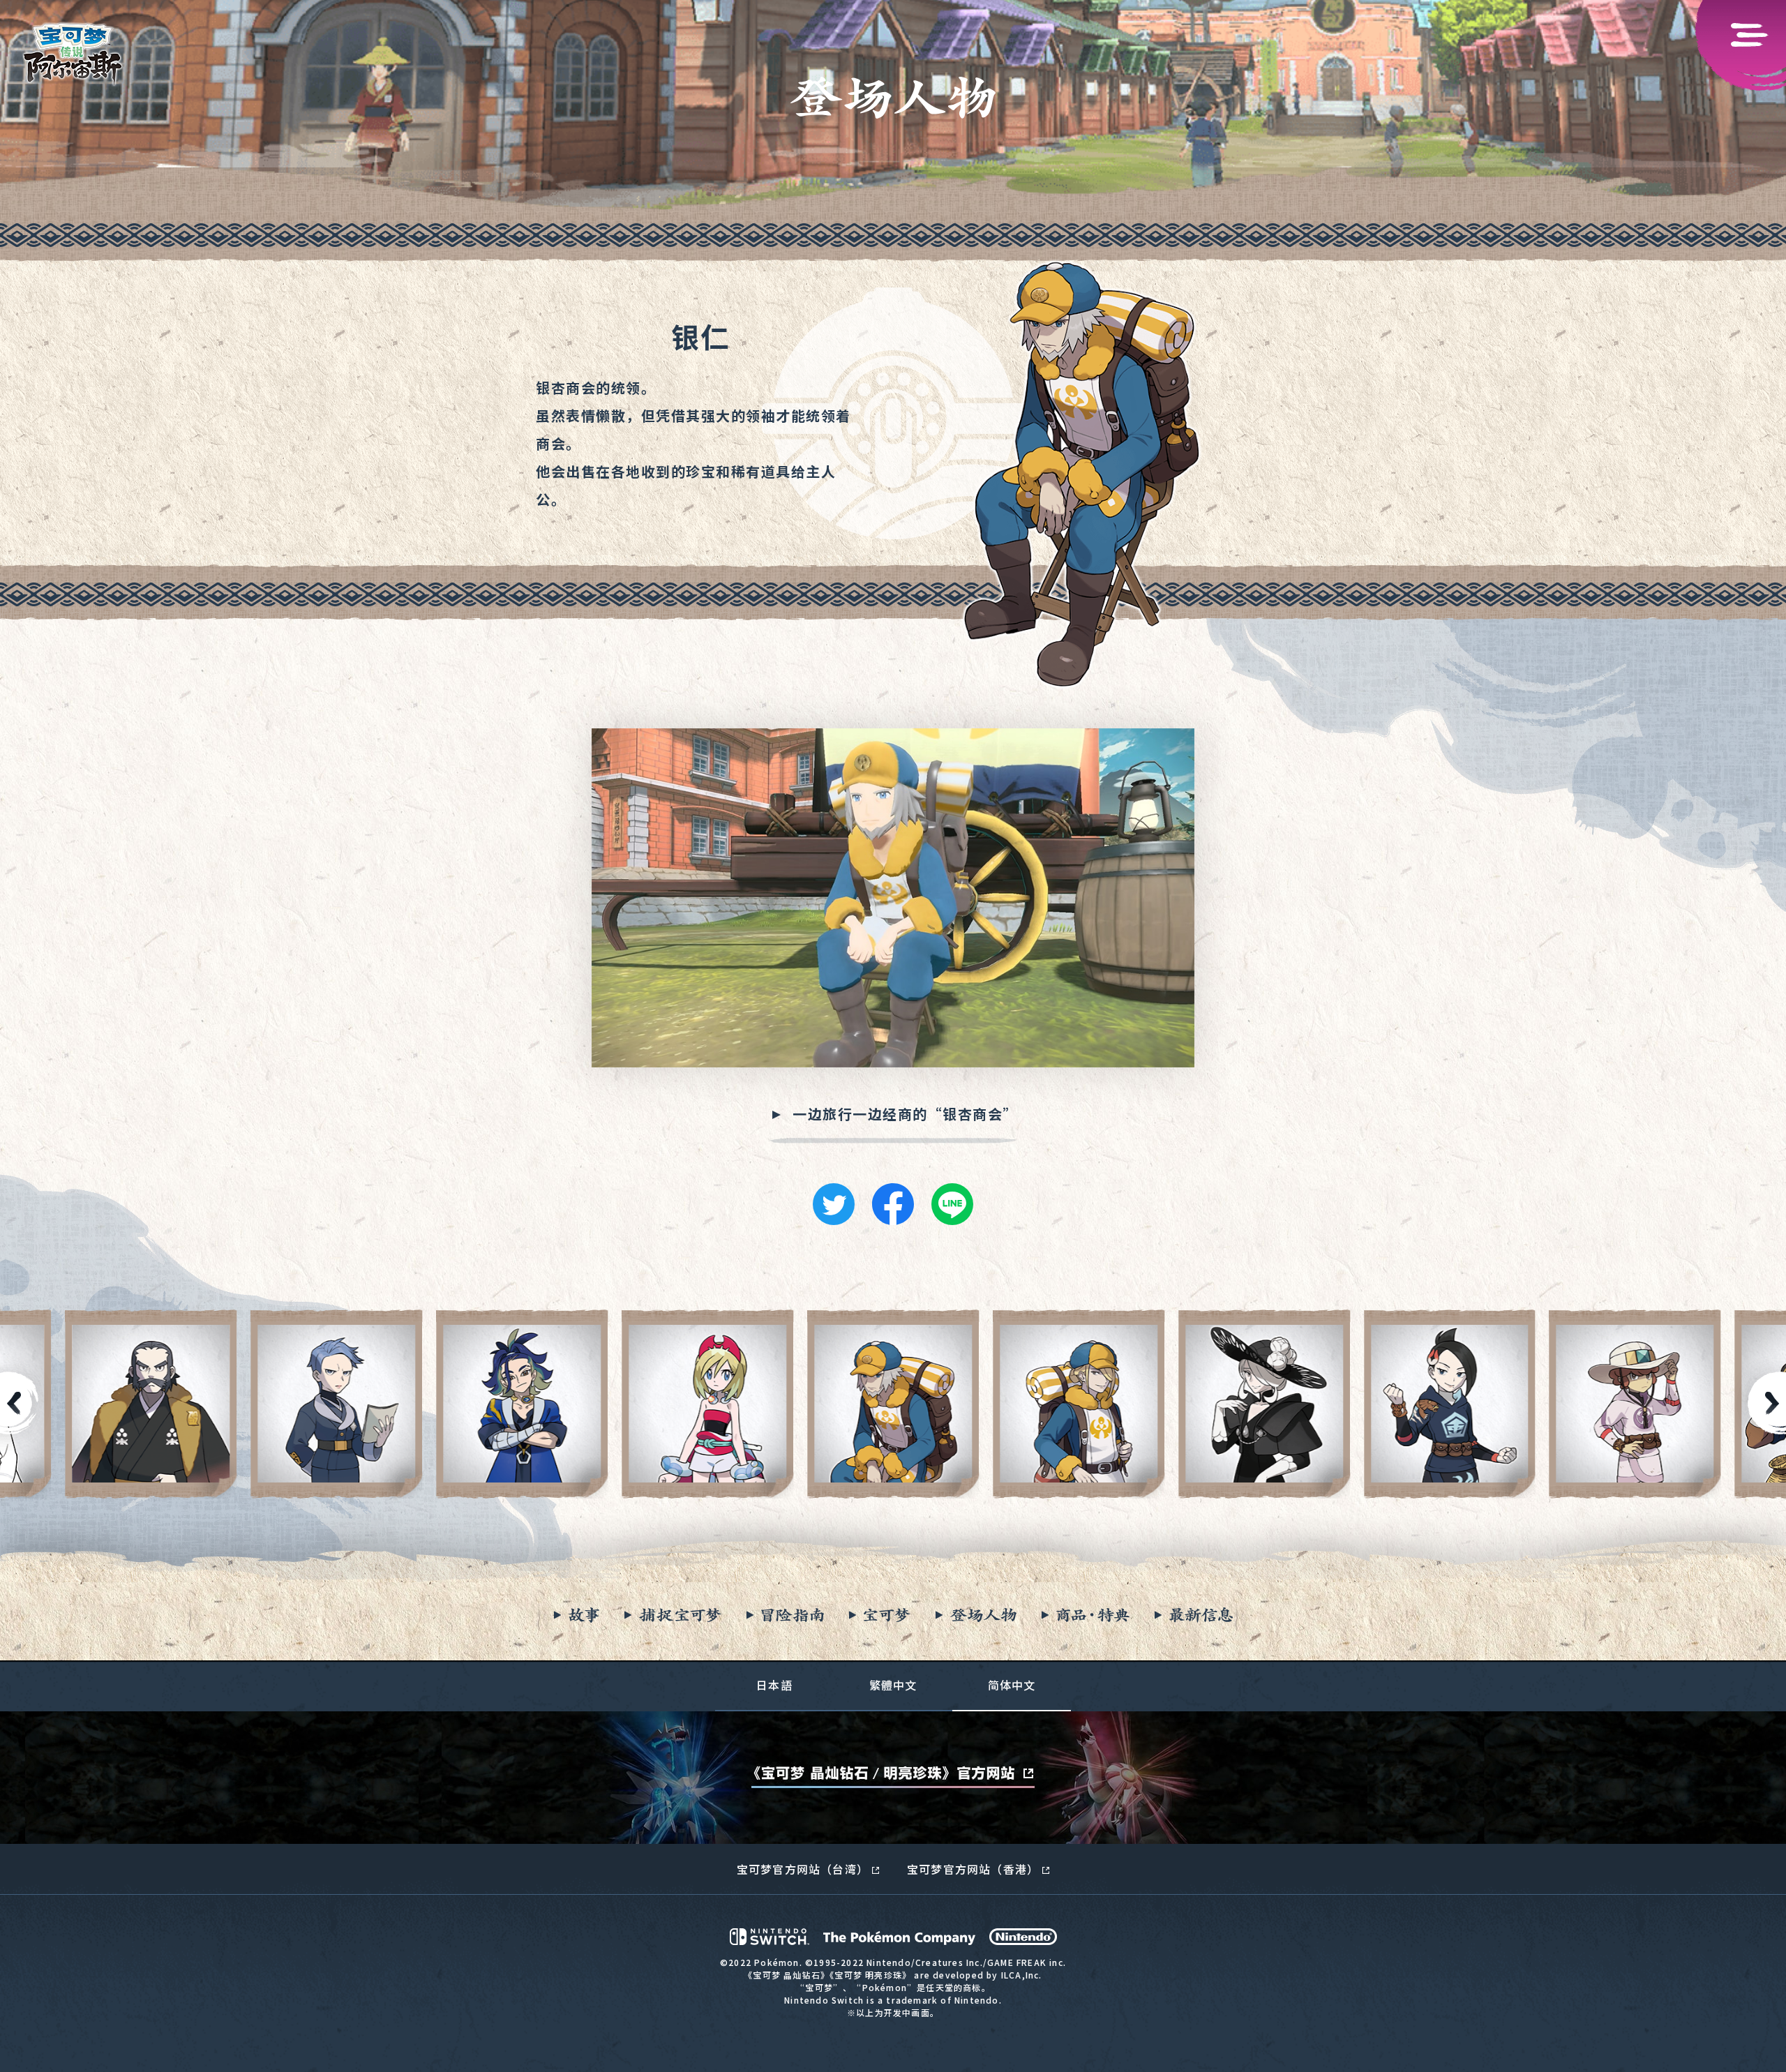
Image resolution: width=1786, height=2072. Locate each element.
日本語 (774, 1685)
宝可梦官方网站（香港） (973, 1869)
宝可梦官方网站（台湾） (803, 1869)
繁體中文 (893, 1685)
